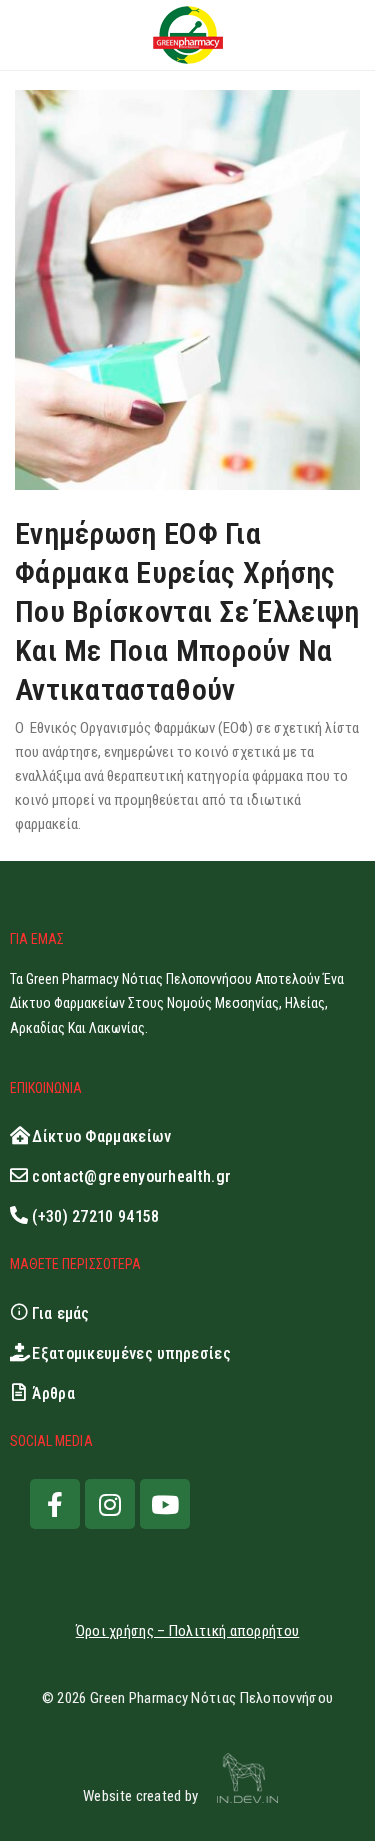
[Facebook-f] (55, 1504)
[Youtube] (165, 1504)
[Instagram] (110, 1504)
